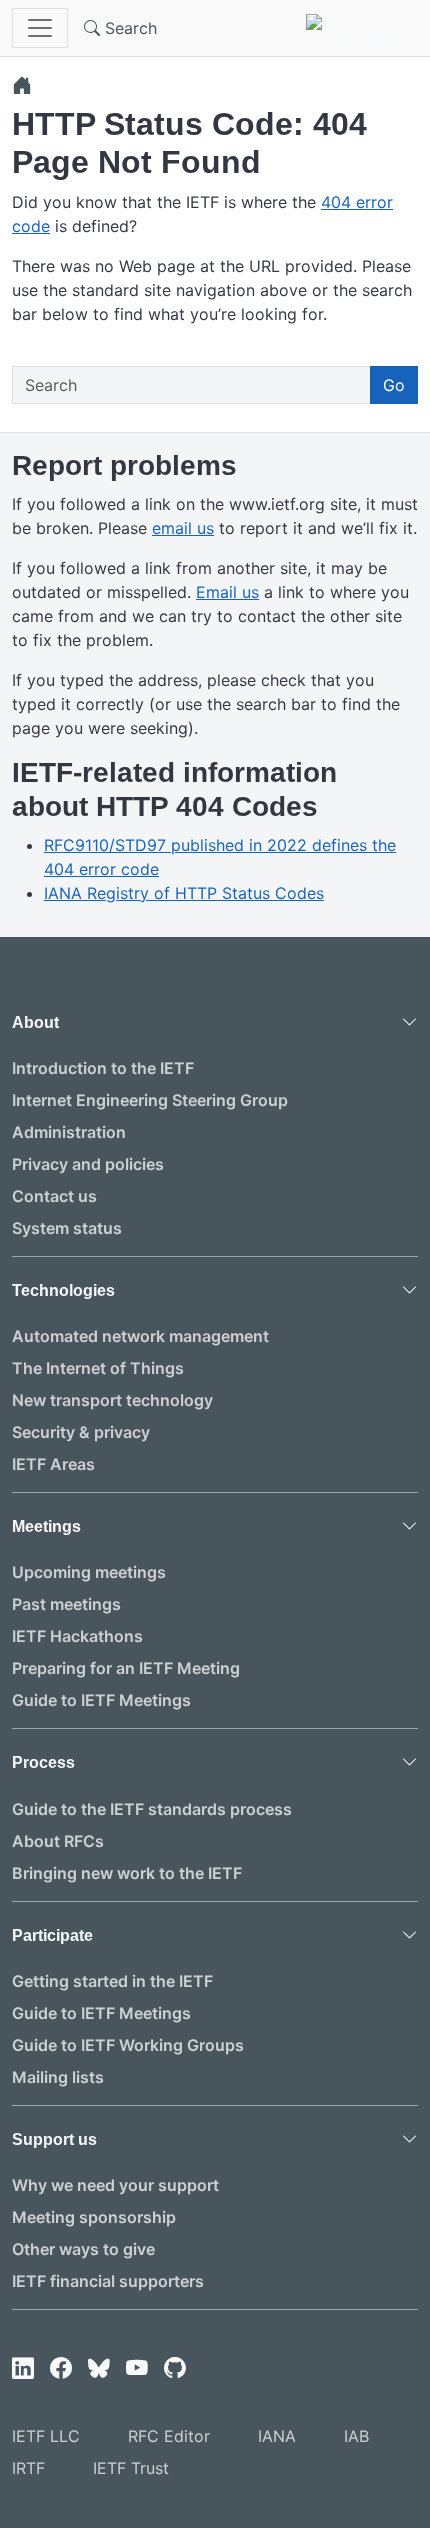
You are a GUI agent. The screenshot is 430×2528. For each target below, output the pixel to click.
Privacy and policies (88, 1164)
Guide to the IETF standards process (152, 1809)
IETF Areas (53, 1464)
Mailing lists (58, 2077)
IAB (356, 2436)
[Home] (22, 85)
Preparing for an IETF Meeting (126, 1668)
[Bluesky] (99, 2369)
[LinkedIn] (23, 2369)
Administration (69, 1132)
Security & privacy (81, 1432)
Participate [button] (52, 1935)
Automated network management (140, 1336)
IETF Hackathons (77, 1636)
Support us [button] (54, 2139)
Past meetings (66, 1604)
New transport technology (112, 1400)
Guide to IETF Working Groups (128, 2045)
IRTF (28, 2468)
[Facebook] (61, 2369)
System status (67, 1228)
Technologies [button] (63, 1290)
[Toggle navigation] (40, 28)
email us (183, 528)
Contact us (54, 1196)
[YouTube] (137, 2369)
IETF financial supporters (108, 2281)
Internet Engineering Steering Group (150, 1100)
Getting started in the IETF (112, 1981)
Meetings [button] (46, 1526)
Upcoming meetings (89, 1572)
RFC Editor (169, 2436)
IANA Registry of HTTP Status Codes (184, 893)
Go (394, 385)
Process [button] (43, 1762)
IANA (277, 2436)
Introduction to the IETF (103, 1068)
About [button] (35, 1022)
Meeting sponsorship (94, 2217)
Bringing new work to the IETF (127, 1873)
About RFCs (58, 1841)
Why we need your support (115, 2185)
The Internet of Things (98, 1368)
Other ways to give (83, 2249)
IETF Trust (131, 2468)
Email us (227, 592)
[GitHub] (175, 2369)
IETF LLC (46, 2436)
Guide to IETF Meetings (101, 1700)
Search (128, 28)
